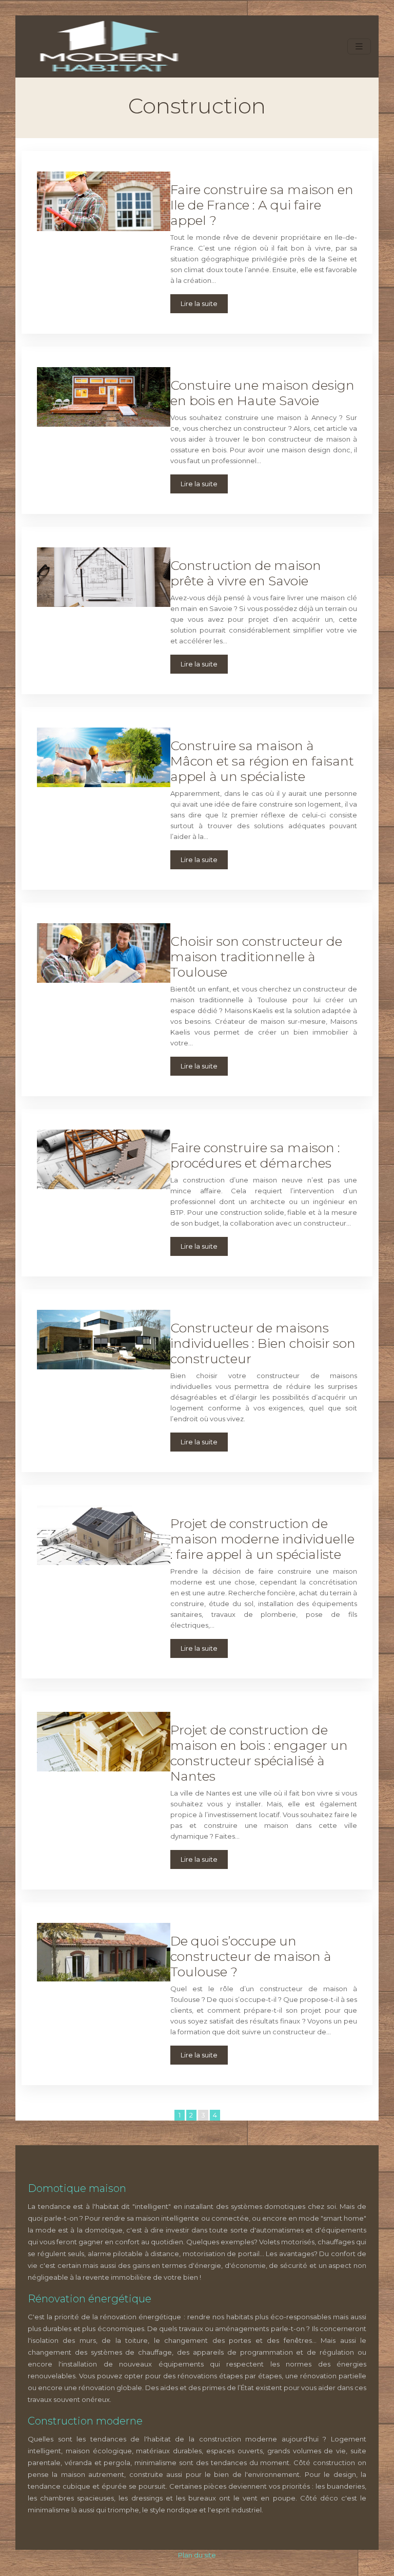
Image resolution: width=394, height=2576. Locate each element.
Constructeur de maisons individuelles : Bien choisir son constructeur (263, 1343)
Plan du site (197, 2555)
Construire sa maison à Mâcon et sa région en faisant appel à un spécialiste (262, 761)
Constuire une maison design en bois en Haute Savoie (262, 393)
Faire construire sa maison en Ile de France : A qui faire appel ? (262, 205)
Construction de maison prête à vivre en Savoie (246, 573)
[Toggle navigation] (359, 46)
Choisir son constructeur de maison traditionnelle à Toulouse (256, 957)
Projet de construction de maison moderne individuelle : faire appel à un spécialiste (262, 1539)
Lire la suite (199, 303)
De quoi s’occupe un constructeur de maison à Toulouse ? (251, 1956)
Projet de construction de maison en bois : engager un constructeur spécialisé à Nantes (259, 1753)
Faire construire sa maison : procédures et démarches (255, 1155)
